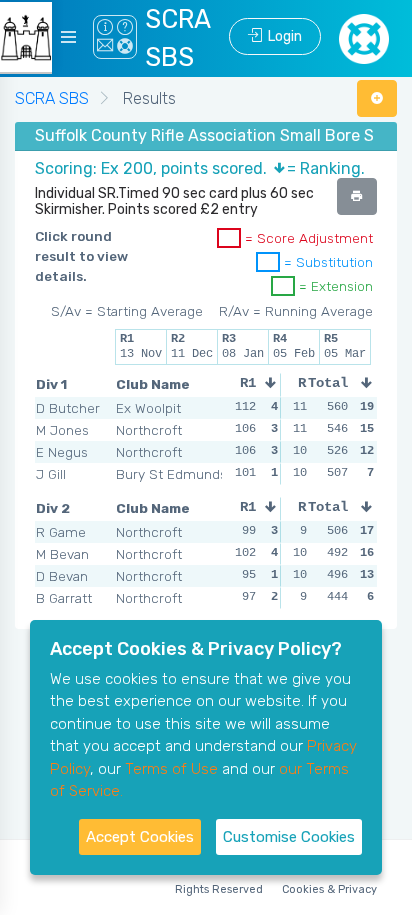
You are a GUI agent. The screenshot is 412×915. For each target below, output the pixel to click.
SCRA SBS (52, 98)
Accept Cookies (140, 837)
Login (282, 36)
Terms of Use (171, 769)
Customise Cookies (289, 837)
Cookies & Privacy (329, 889)
